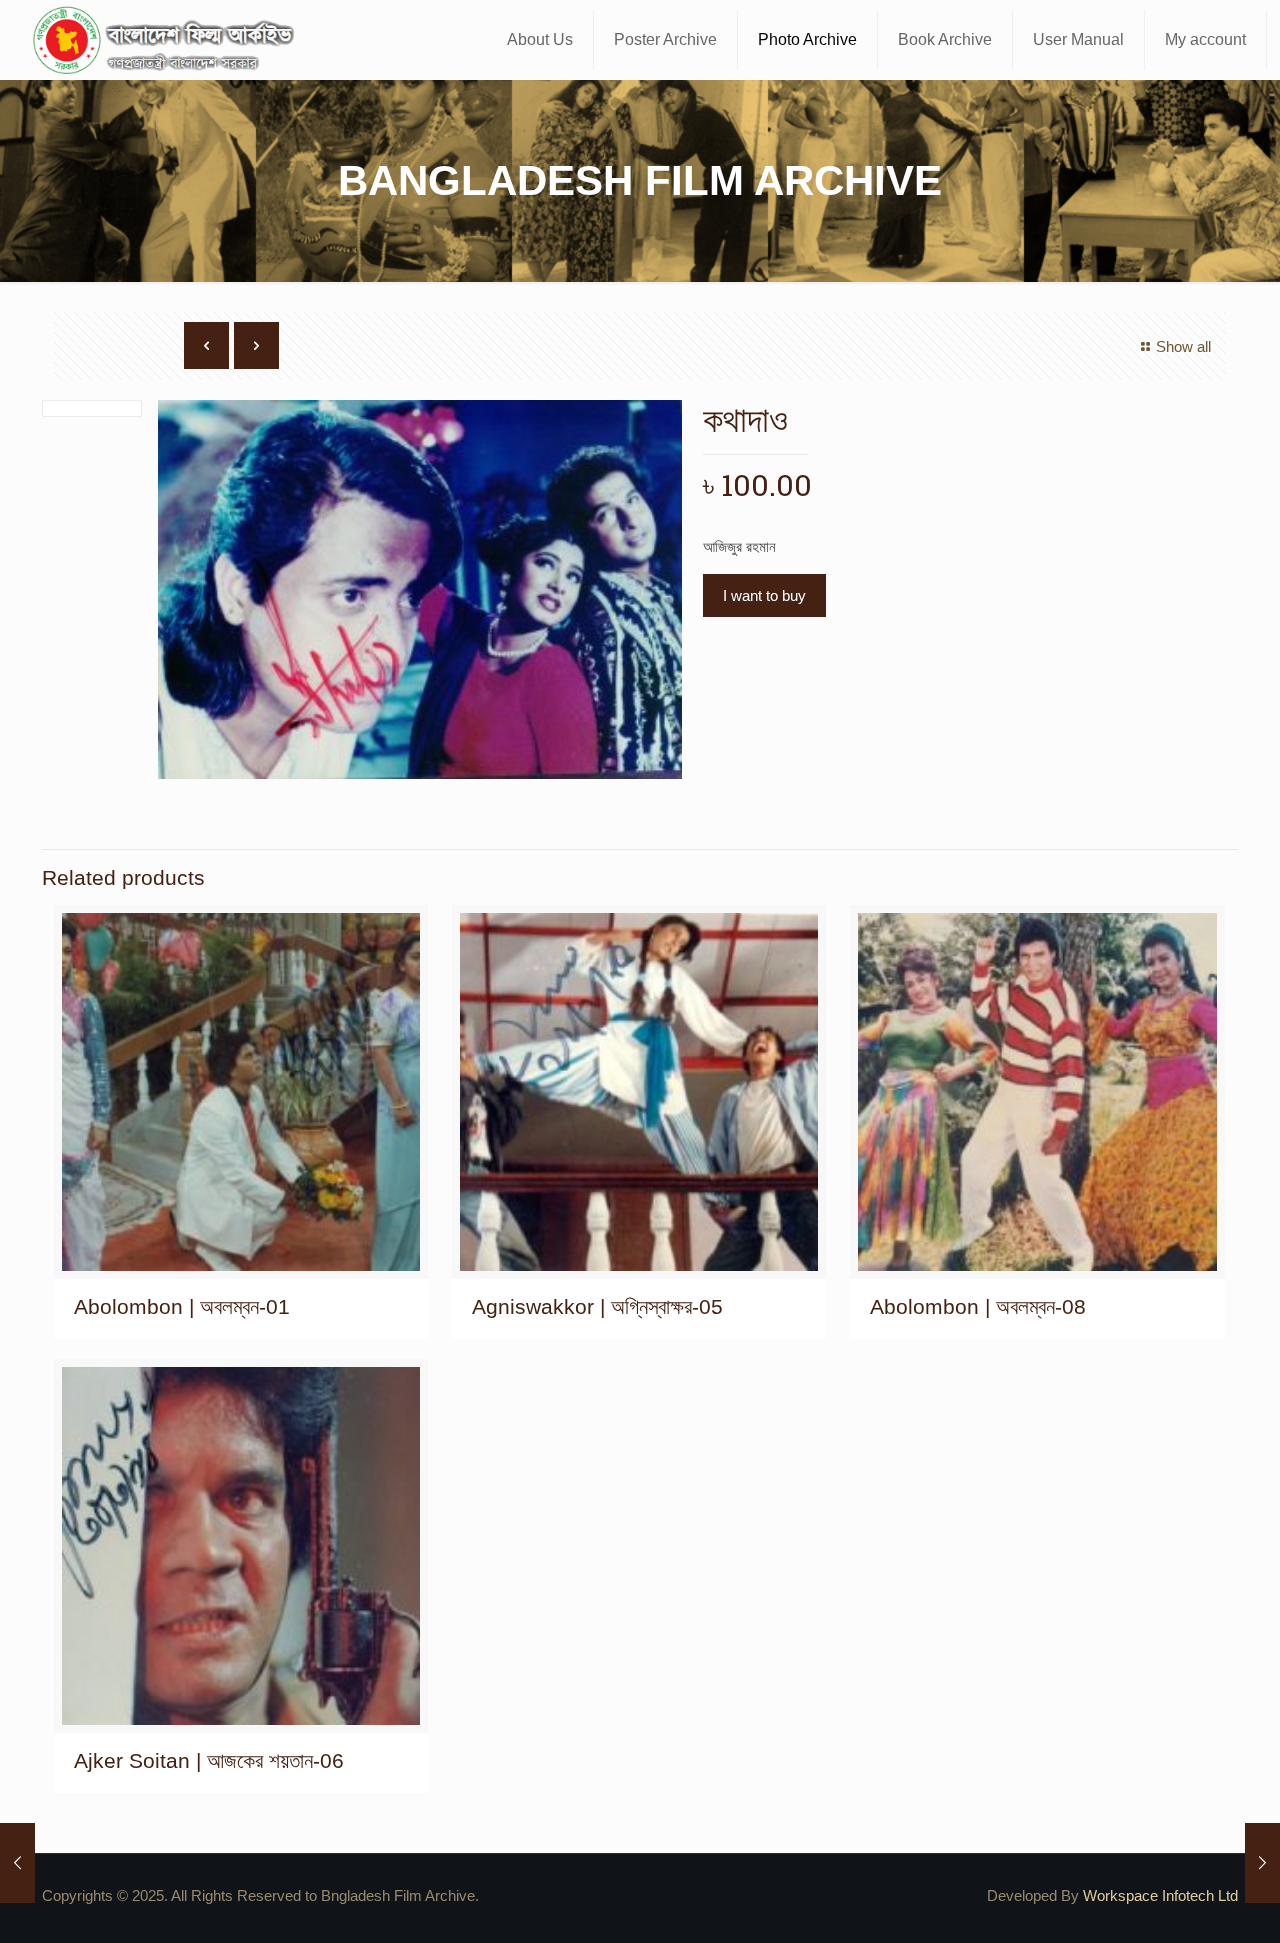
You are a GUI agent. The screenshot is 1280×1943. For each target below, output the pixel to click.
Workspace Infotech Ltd (1160, 1895)
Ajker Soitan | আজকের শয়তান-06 (209, 1760)
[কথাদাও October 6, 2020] (17, 1863)
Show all (1183, 346)
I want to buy (764, 595)
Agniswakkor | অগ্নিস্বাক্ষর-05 (597, 1306)
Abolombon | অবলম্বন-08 (978, 1306)
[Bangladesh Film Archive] (168, 40)
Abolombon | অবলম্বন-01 (182, 1306)
